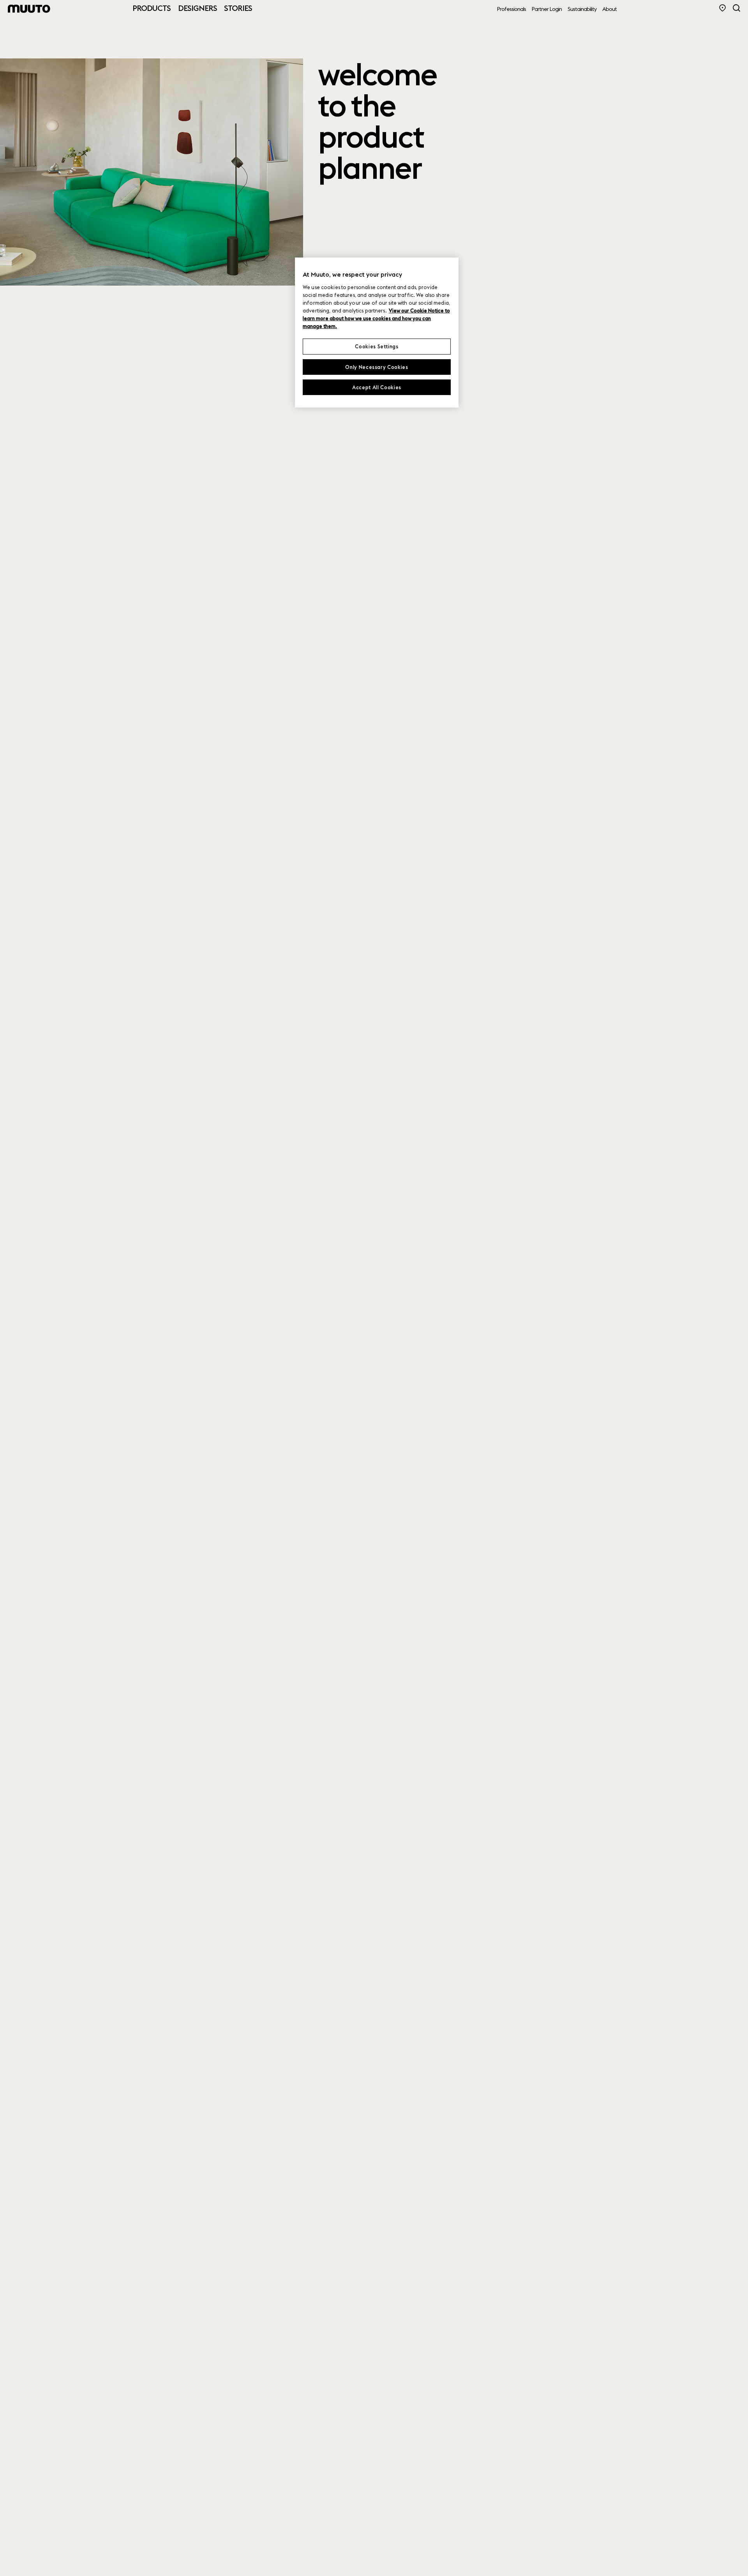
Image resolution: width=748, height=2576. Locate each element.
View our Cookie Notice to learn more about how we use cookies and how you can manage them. (376, 319)
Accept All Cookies (377, 387)
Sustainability (582, 9)
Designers (198, 8)
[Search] (737, 8)
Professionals (512, 9)
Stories (238, 8)
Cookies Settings (377, 347)
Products (152, 8)
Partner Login (547, 9)
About (610, 9)
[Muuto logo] (29, 9)
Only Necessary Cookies (377, 367)
